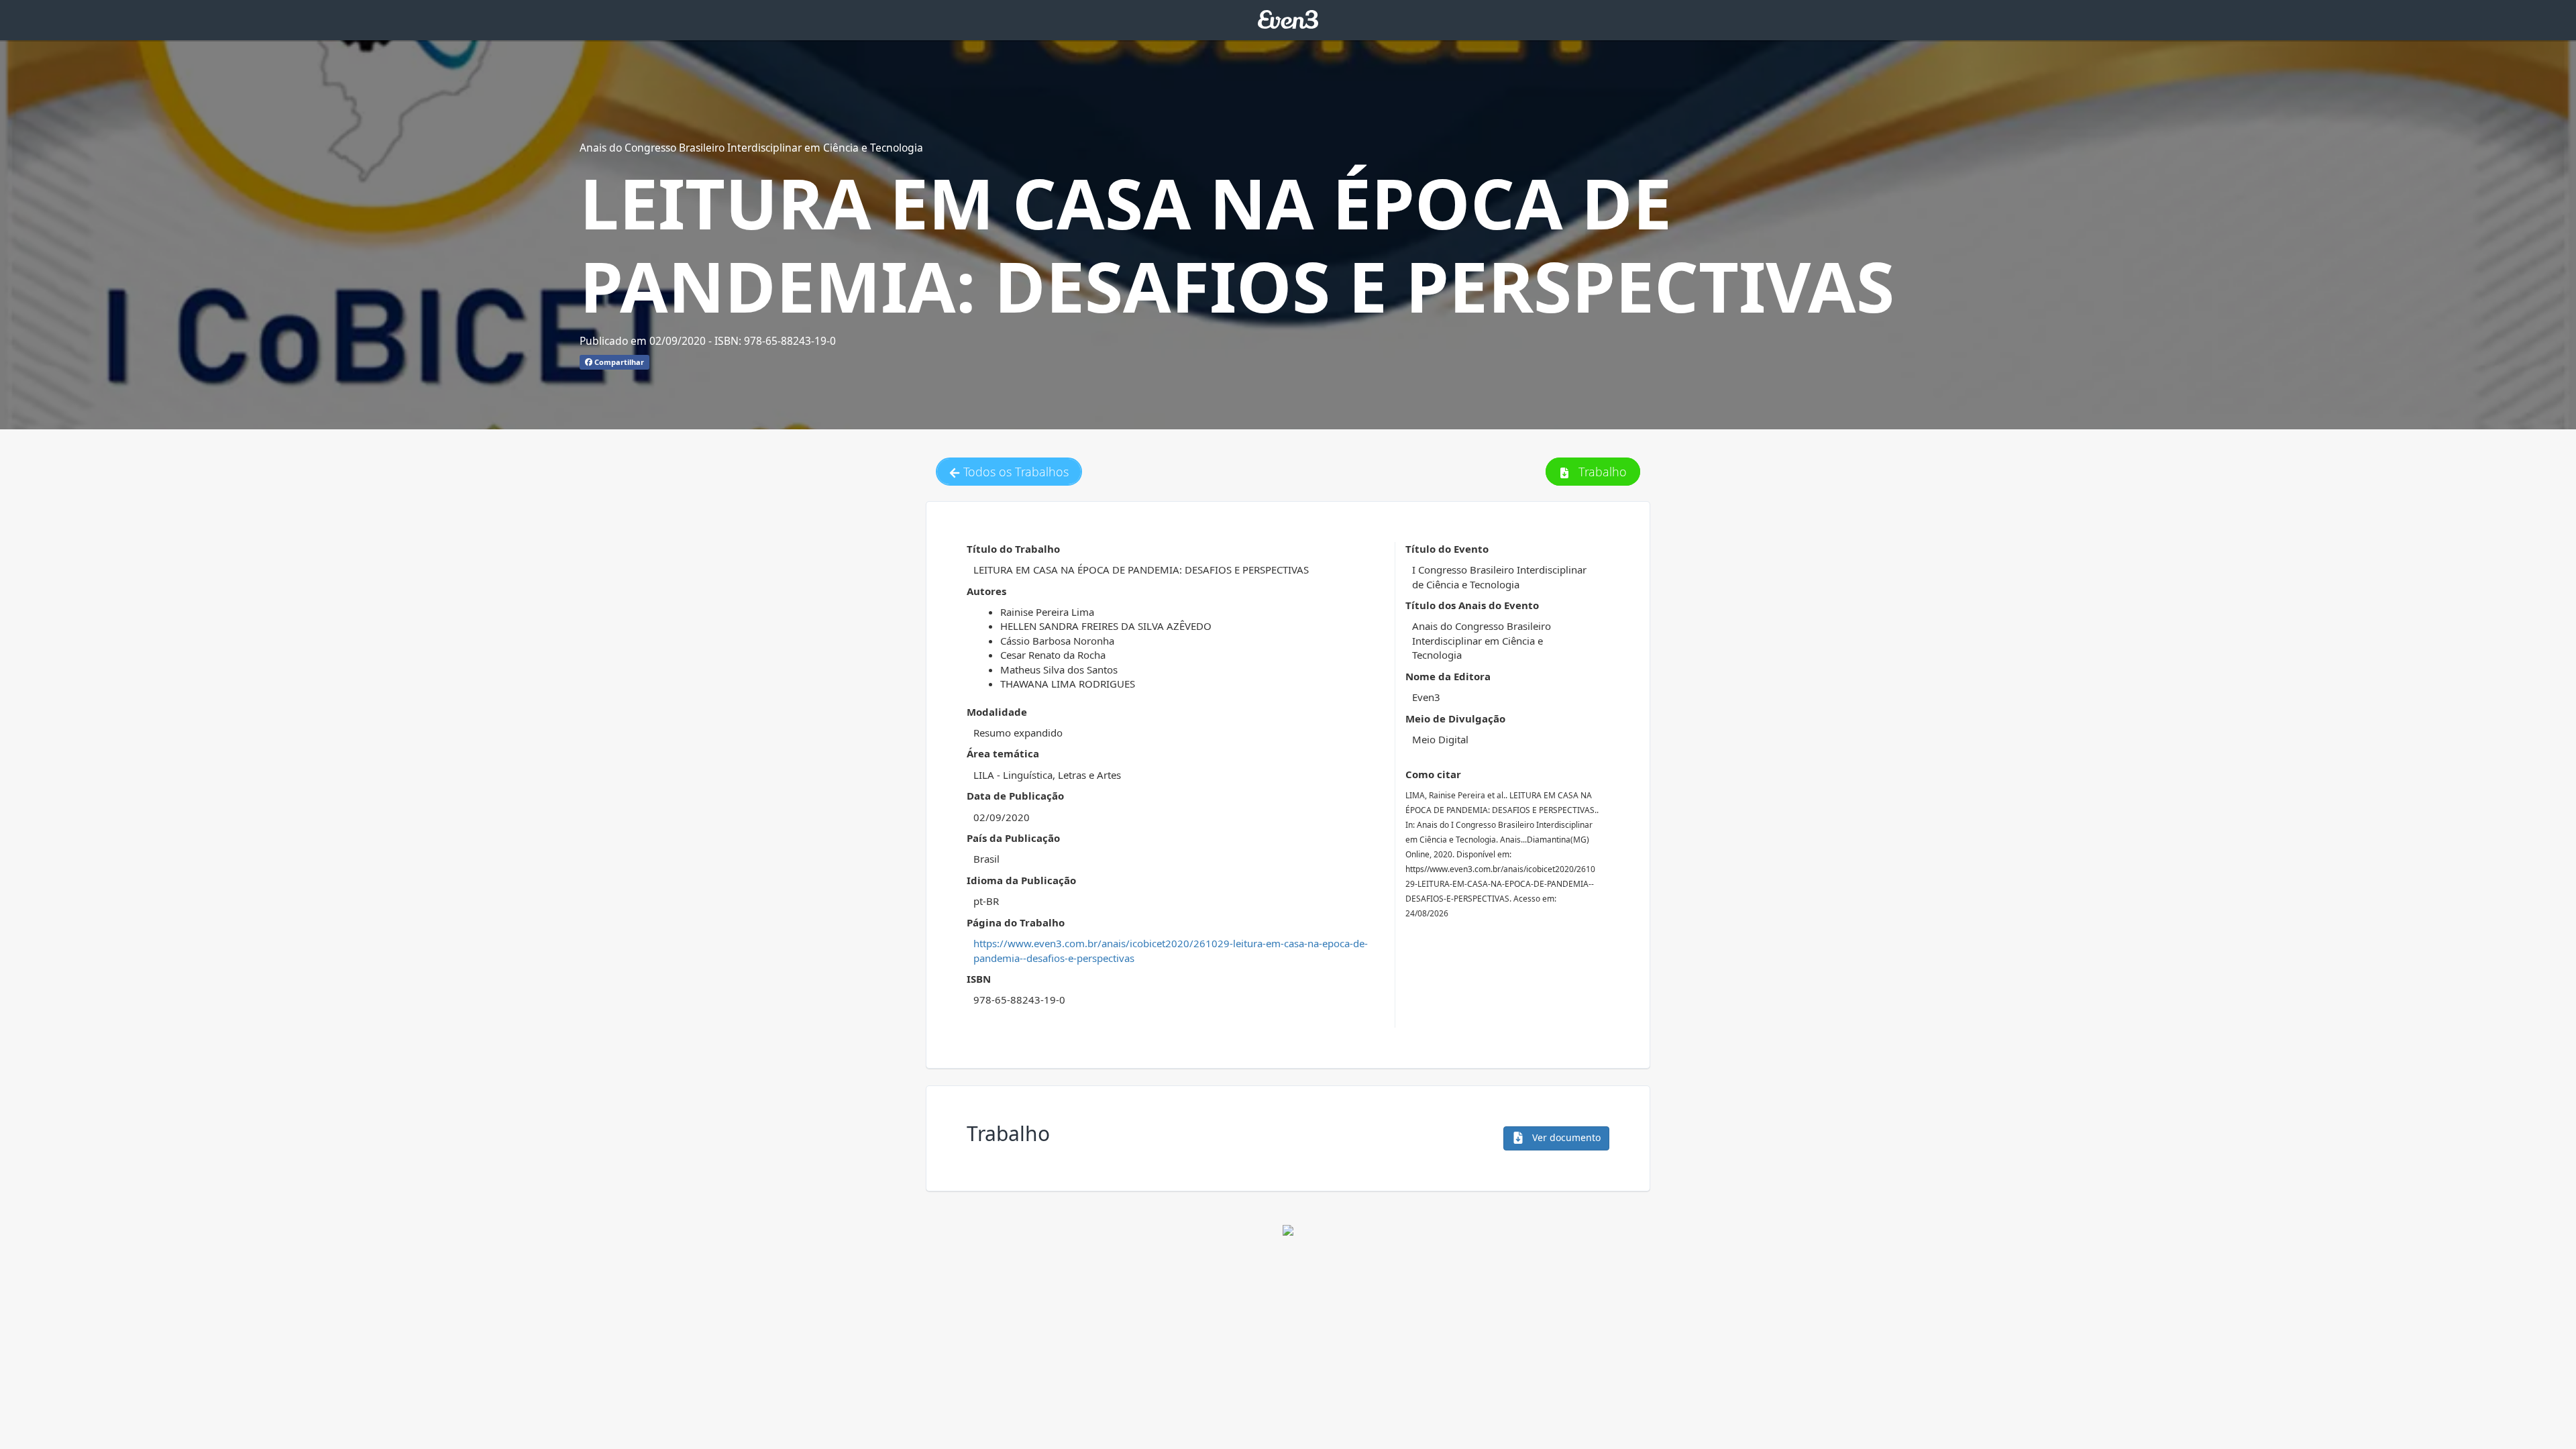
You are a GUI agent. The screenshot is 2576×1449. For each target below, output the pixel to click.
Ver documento (1565, 1137)
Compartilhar (618, 362)
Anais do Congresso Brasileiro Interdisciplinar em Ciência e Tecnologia (751, 148)
